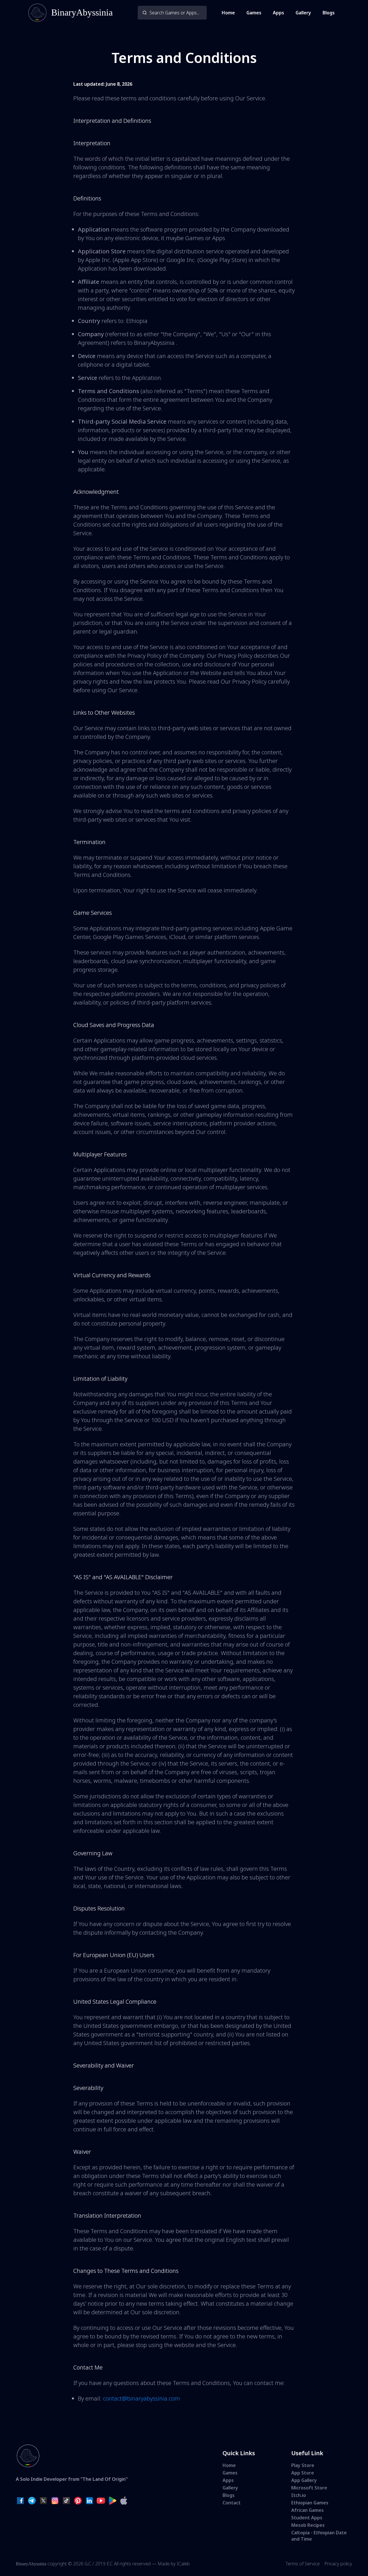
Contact (232, 2503)
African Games (307, 2510)
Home (228, 13)
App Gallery (304, 2480)
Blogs (329, 13)
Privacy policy (338, 2564)
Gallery (303, 13)
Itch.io (299, 2495)
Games (254, 13)
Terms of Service (303, 2564)
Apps (278, 13)
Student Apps (307, 2518)
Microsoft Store (309, 2488)
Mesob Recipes (308, 2525)
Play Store (303, 2465)
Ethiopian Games (310, 2503)
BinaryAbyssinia (31, 2564)
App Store (303, 2473)
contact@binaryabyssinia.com (141, 2398)
